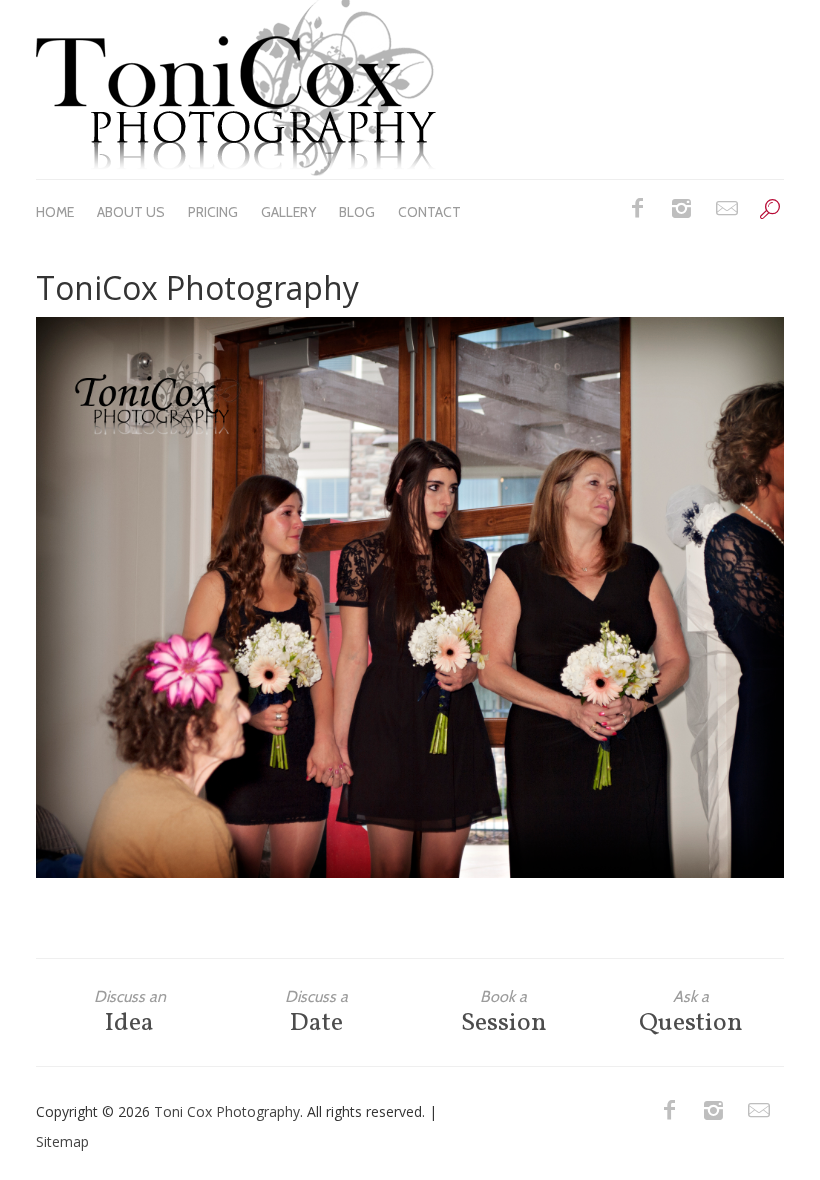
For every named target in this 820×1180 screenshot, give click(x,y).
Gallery (288, 212)
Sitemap (62, 1141)
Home (55, 212)
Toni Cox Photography (227, 1111)
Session (504, 1012)
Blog (357, 212)
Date (316, 1012)
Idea (130, 1012)
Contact (429, 212)
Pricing (213, 212)
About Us (131, 212)
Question (691, 1012)
